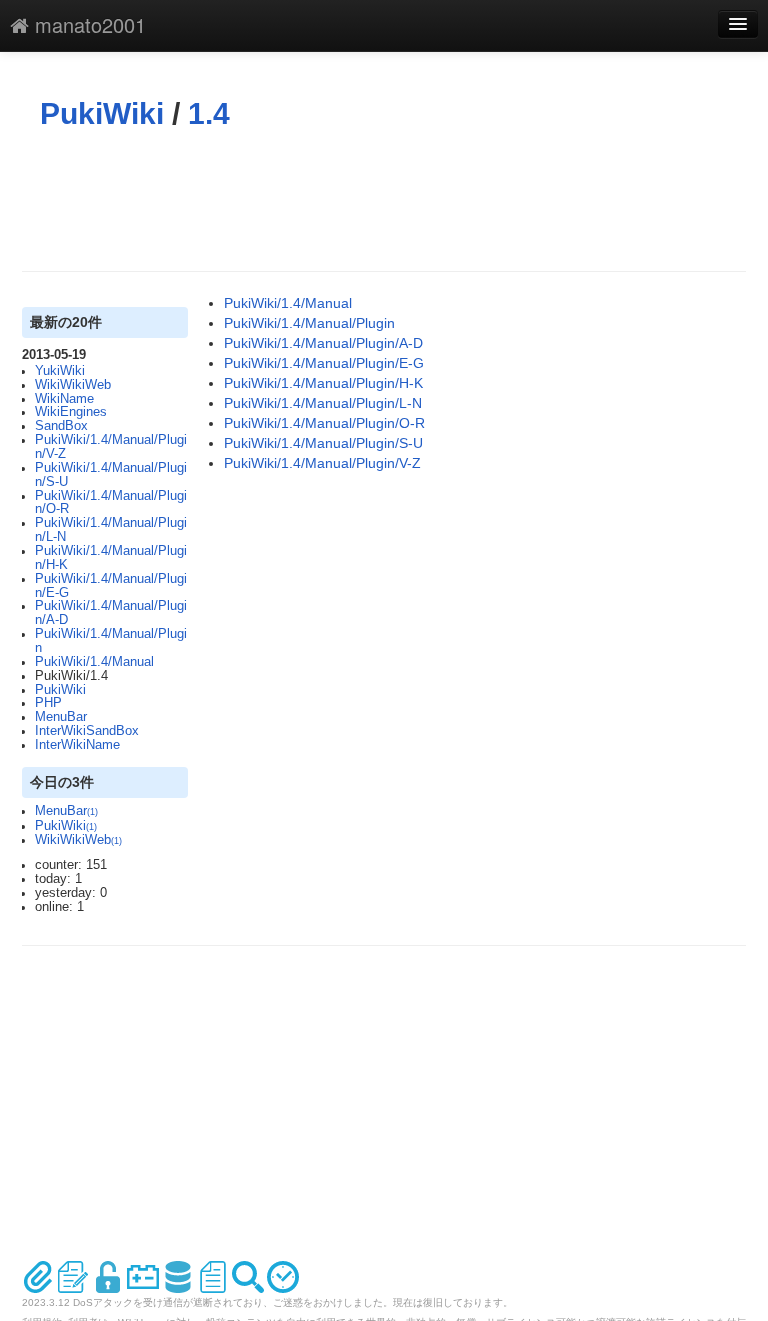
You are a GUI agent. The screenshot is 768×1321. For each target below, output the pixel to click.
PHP (48, 703)
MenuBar (61, 717)
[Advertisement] (386, 201)
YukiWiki (60, 371)
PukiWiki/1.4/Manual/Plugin (111, 641)
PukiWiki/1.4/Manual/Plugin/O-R (111, 503)
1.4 (209, 113)
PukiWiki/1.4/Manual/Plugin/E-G (111, 586)
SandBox (61, 426)
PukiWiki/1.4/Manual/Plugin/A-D (111, 613)
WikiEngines (71, 412)
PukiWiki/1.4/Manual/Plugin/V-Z (111, 447)
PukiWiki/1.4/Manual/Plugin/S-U (111, 475)
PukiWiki (102, 113)
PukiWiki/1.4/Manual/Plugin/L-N (111, 530)
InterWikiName (77, 745)
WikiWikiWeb (73, 385)
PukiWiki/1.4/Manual (94, 662)
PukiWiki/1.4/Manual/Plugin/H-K (111, 558)
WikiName (64, 399)
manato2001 (87, 24)
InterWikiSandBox (87, 731)
